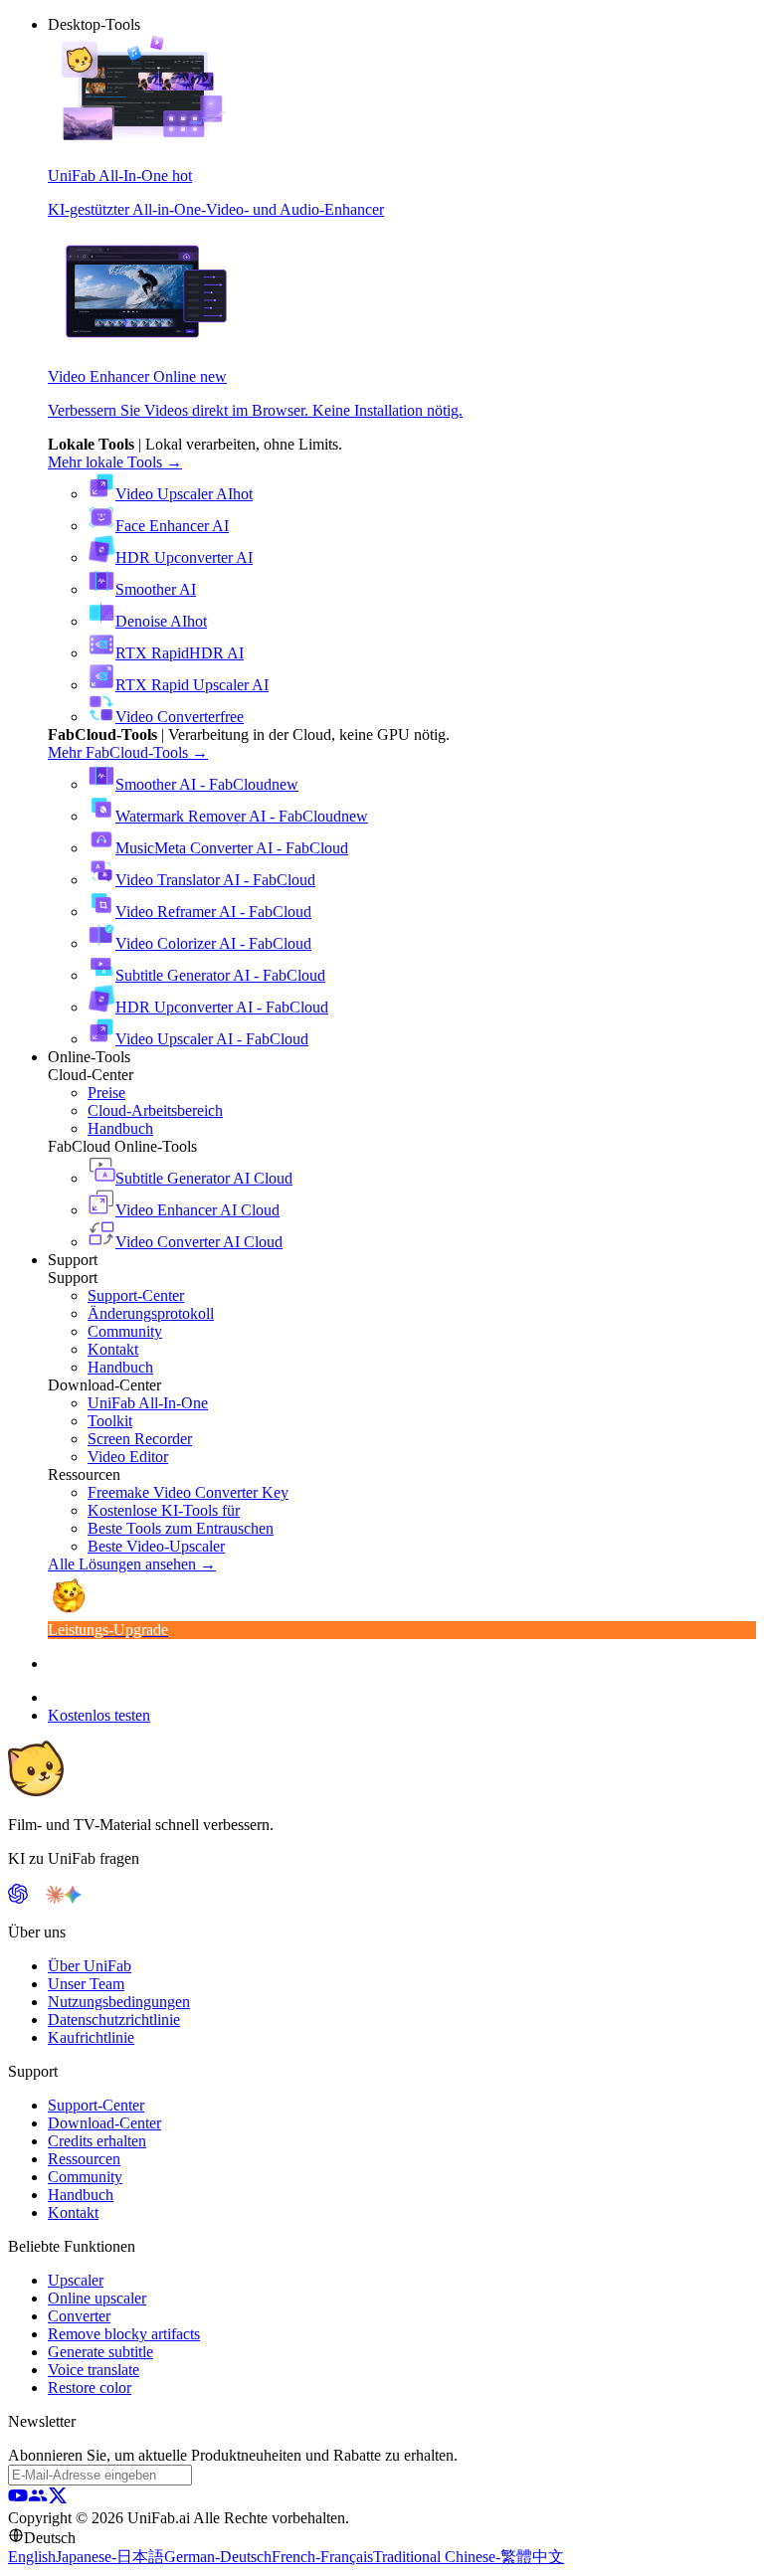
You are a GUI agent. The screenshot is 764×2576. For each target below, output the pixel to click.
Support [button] (73, 1260)
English (32, 2557)
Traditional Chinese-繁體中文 (469, 2557)
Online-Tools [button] (89, 1057)
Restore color (90, 2388)
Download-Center (104, 2123)
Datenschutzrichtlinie (114, 2020)
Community (85, 2177)
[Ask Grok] (91, 1898)
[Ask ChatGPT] (18, 1898)
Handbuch (81, 2195)
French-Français (322, 2557)
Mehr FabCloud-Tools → (128, 752)
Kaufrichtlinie (91, 2037)
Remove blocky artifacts (124, 2334)
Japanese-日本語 (110, 2557)
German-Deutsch (218, 2557)
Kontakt (73, 2212)
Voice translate (94, 2370)
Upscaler (76, 2280)
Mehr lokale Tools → (115, 462)
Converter (79, 2316)
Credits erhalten (97, 2141)
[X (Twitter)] (58, 2500)
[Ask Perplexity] (37, 1898)
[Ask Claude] (55, 1898)
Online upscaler (97, 2298)
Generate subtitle (100, 2352)
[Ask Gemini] (73, 1898)
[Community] (38, 2500)
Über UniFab (90, 1966)
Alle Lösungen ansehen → (132, 1564)
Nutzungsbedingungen (119, 2002)
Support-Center (96, 2105)
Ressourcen (84, 2159)
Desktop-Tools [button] (94, 24)
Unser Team (86, 1984)
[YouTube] (18, 2500)
